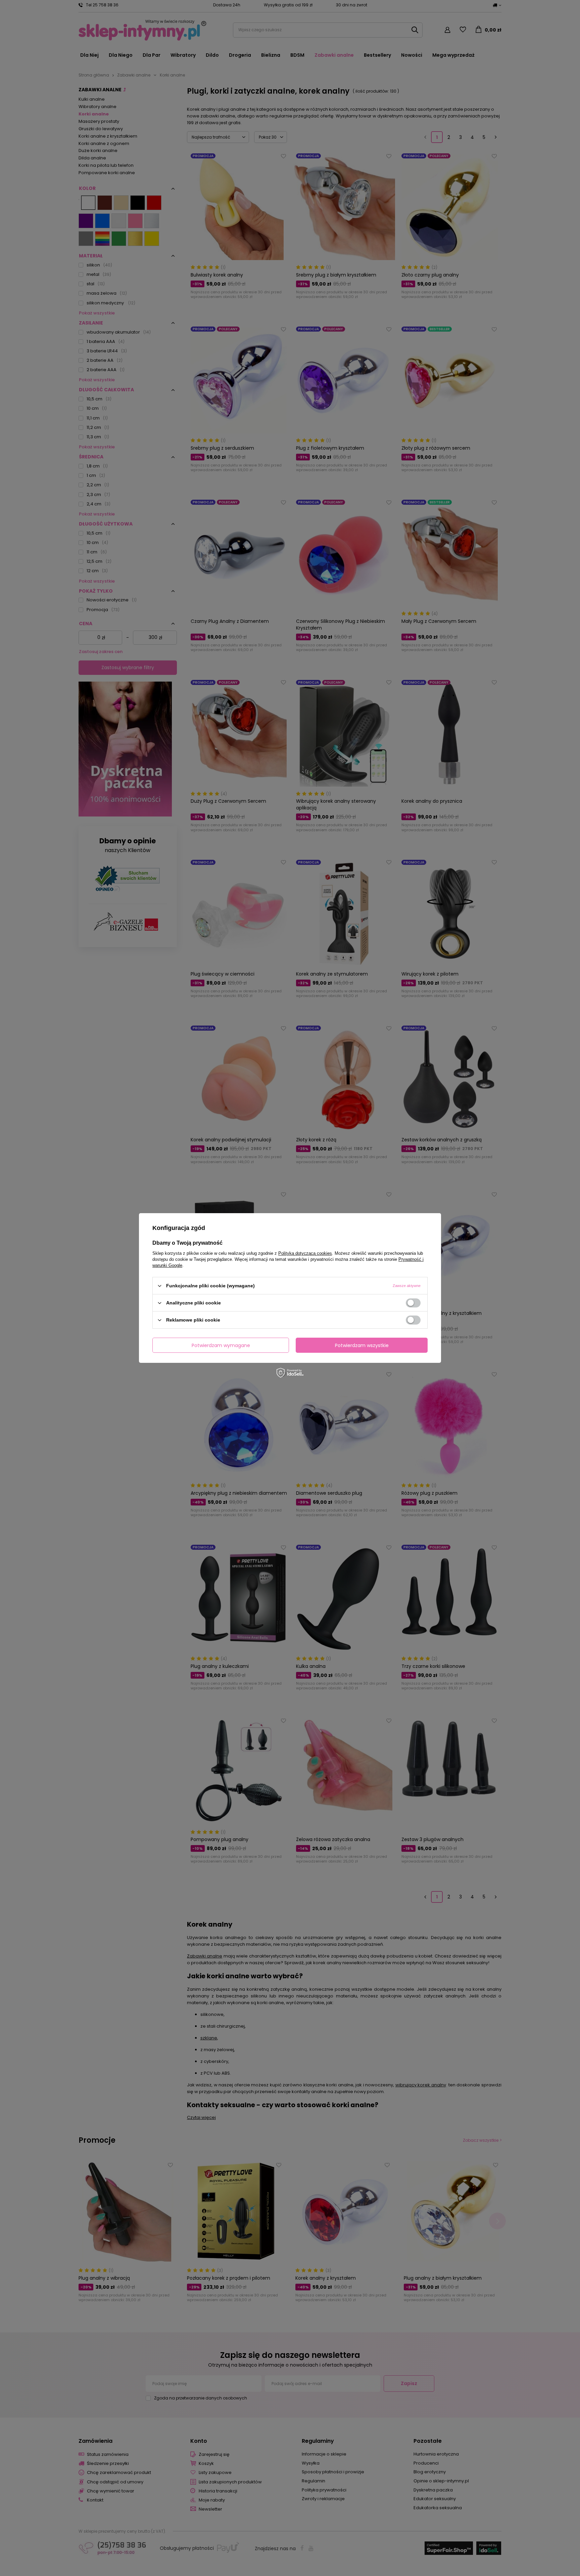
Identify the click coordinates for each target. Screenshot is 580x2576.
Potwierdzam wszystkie (362, 1345)
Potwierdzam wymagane (221, 1345)
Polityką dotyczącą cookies (305, 1253)
